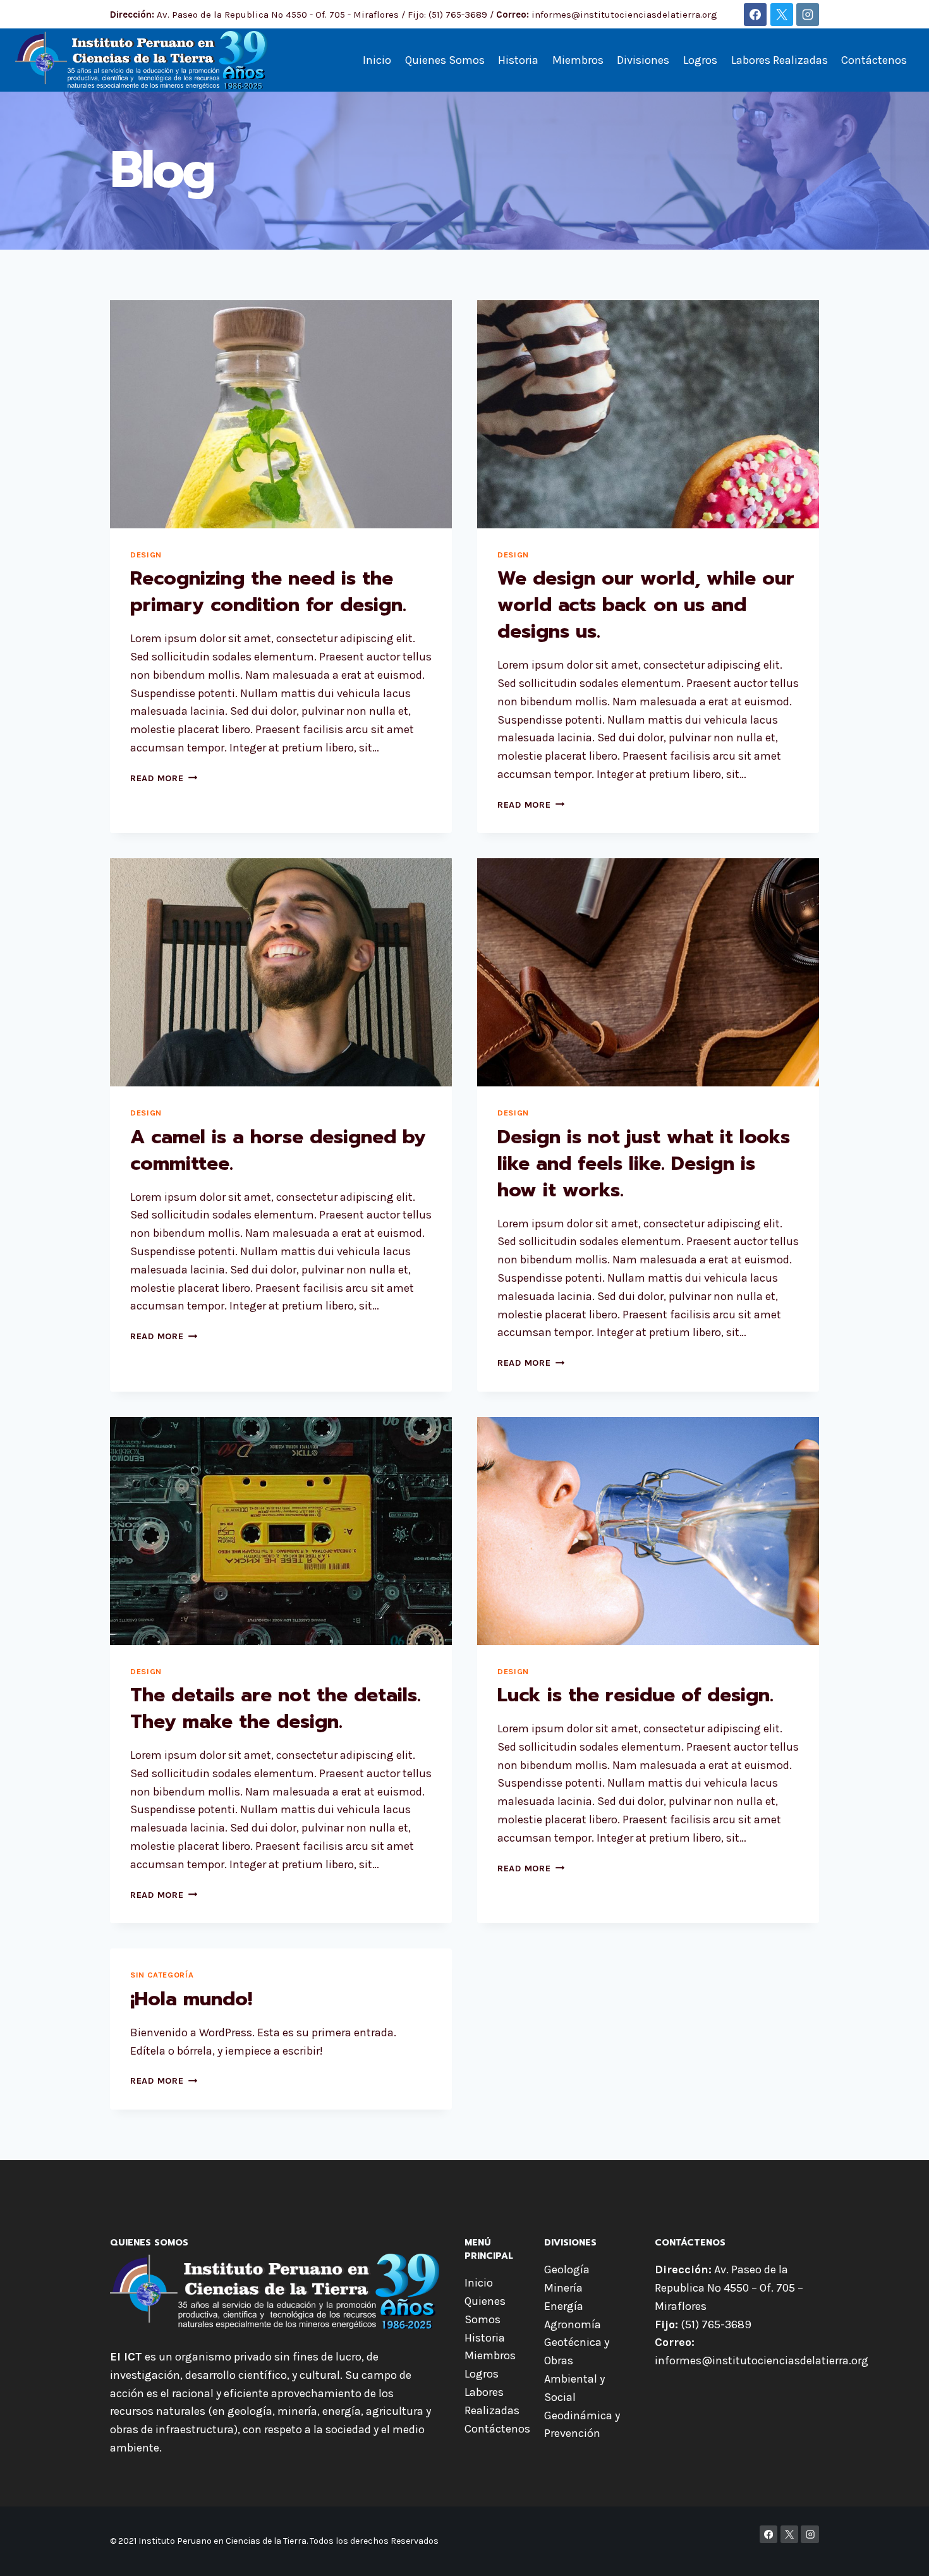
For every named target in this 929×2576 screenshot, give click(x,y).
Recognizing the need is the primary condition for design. (268, 592)
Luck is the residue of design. (635, 1695)
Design (146, 555)
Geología (567, 2269)
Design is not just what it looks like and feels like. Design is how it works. (644, 1163)
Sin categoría (162, 1975)
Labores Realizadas (780, 60)
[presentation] (281, 414)
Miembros (578, 60)
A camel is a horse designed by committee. (278, 1150)
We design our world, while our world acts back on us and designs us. (646, 605)
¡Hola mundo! (191, 1999)
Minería (563, 2288)
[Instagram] (808, 15)
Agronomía (573, 2324)
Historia (518, 60)
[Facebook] (755, 15)
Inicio (377, 60)
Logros (700, 60)
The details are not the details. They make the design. (276, 1708)
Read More (164, 778)
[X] (782, 15)
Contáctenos (874, 60)
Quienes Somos (445, 60)
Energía (564, 2306)
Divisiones (643, 60)
